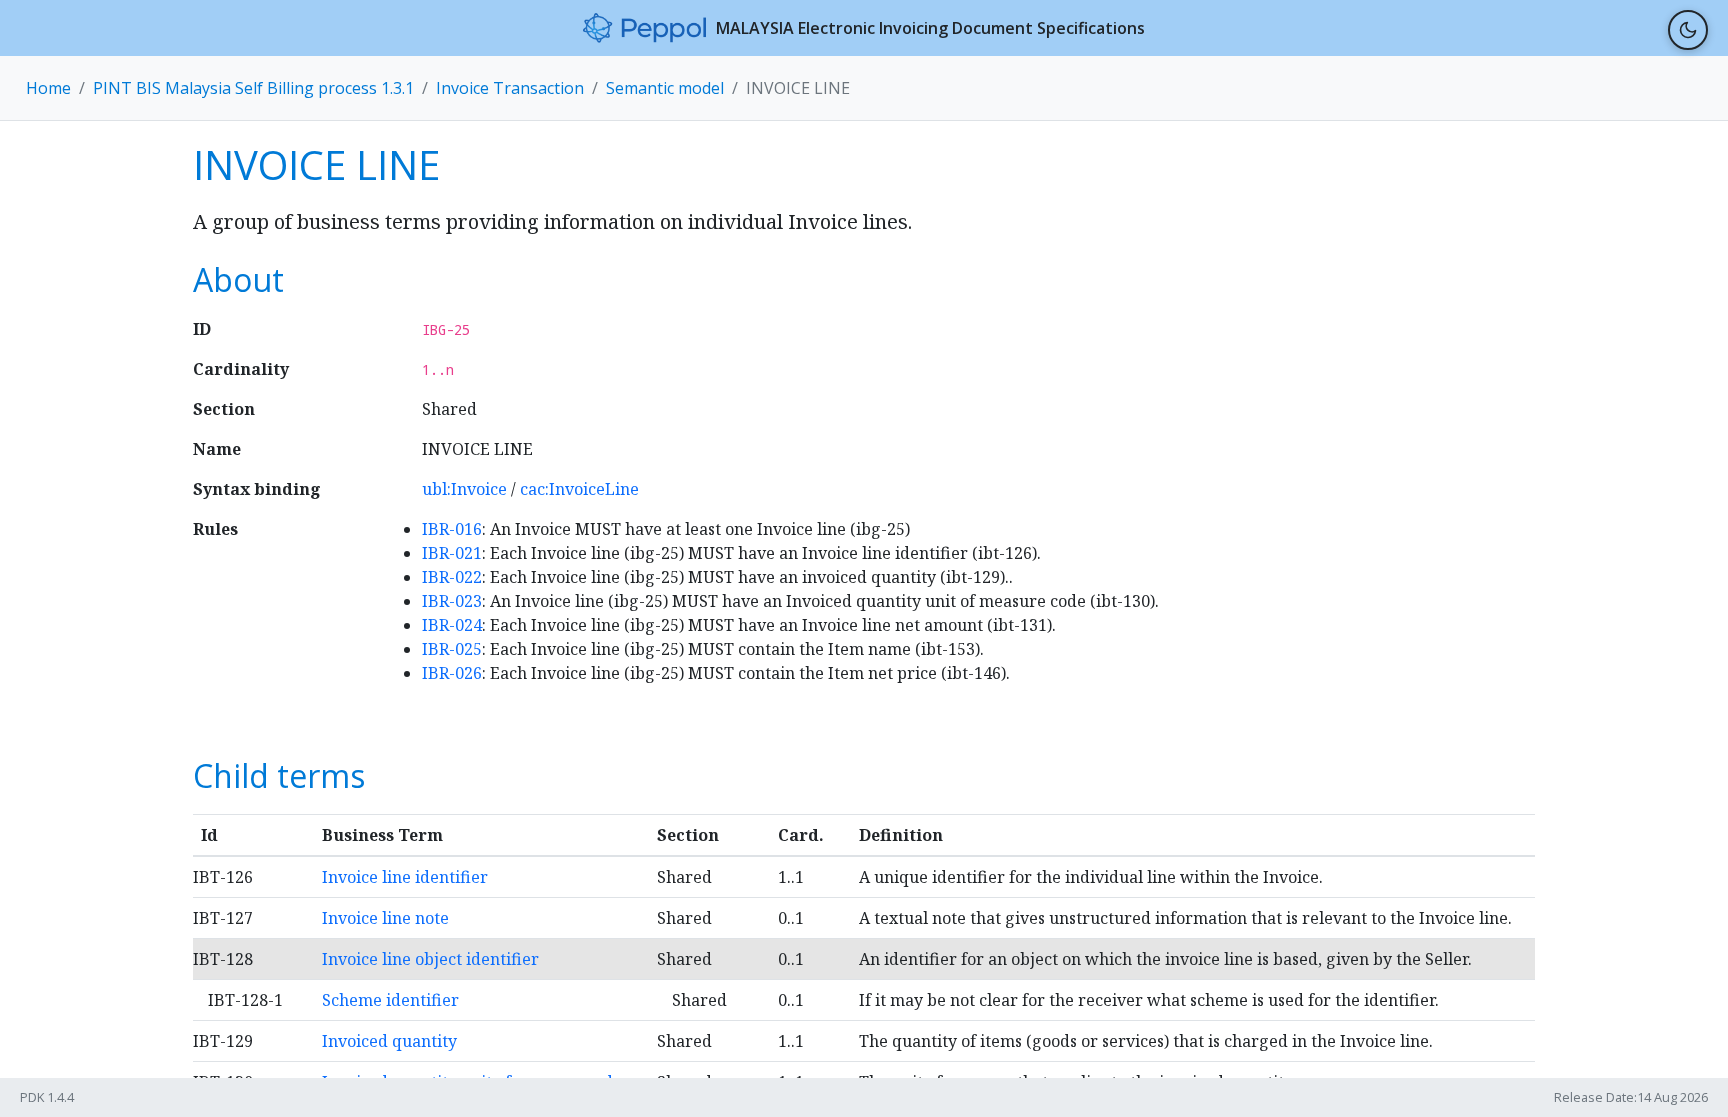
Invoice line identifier (405, 877)
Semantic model (665, 88)
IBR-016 (452, 529)
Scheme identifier (390, 1000)
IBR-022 (452, 577)
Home (48, 88)
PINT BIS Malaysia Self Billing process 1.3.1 (253, 88)
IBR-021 (452, 553)
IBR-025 (452, 649)
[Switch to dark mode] (1688, 30)
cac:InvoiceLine (579, 489)
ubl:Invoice (464, 489)
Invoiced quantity (389, 1041)
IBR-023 (452, 601)
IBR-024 (452, 625)
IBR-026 (452, 673)
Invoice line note (385, 918)
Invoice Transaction (510, 88)
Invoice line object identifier (430, 959)
